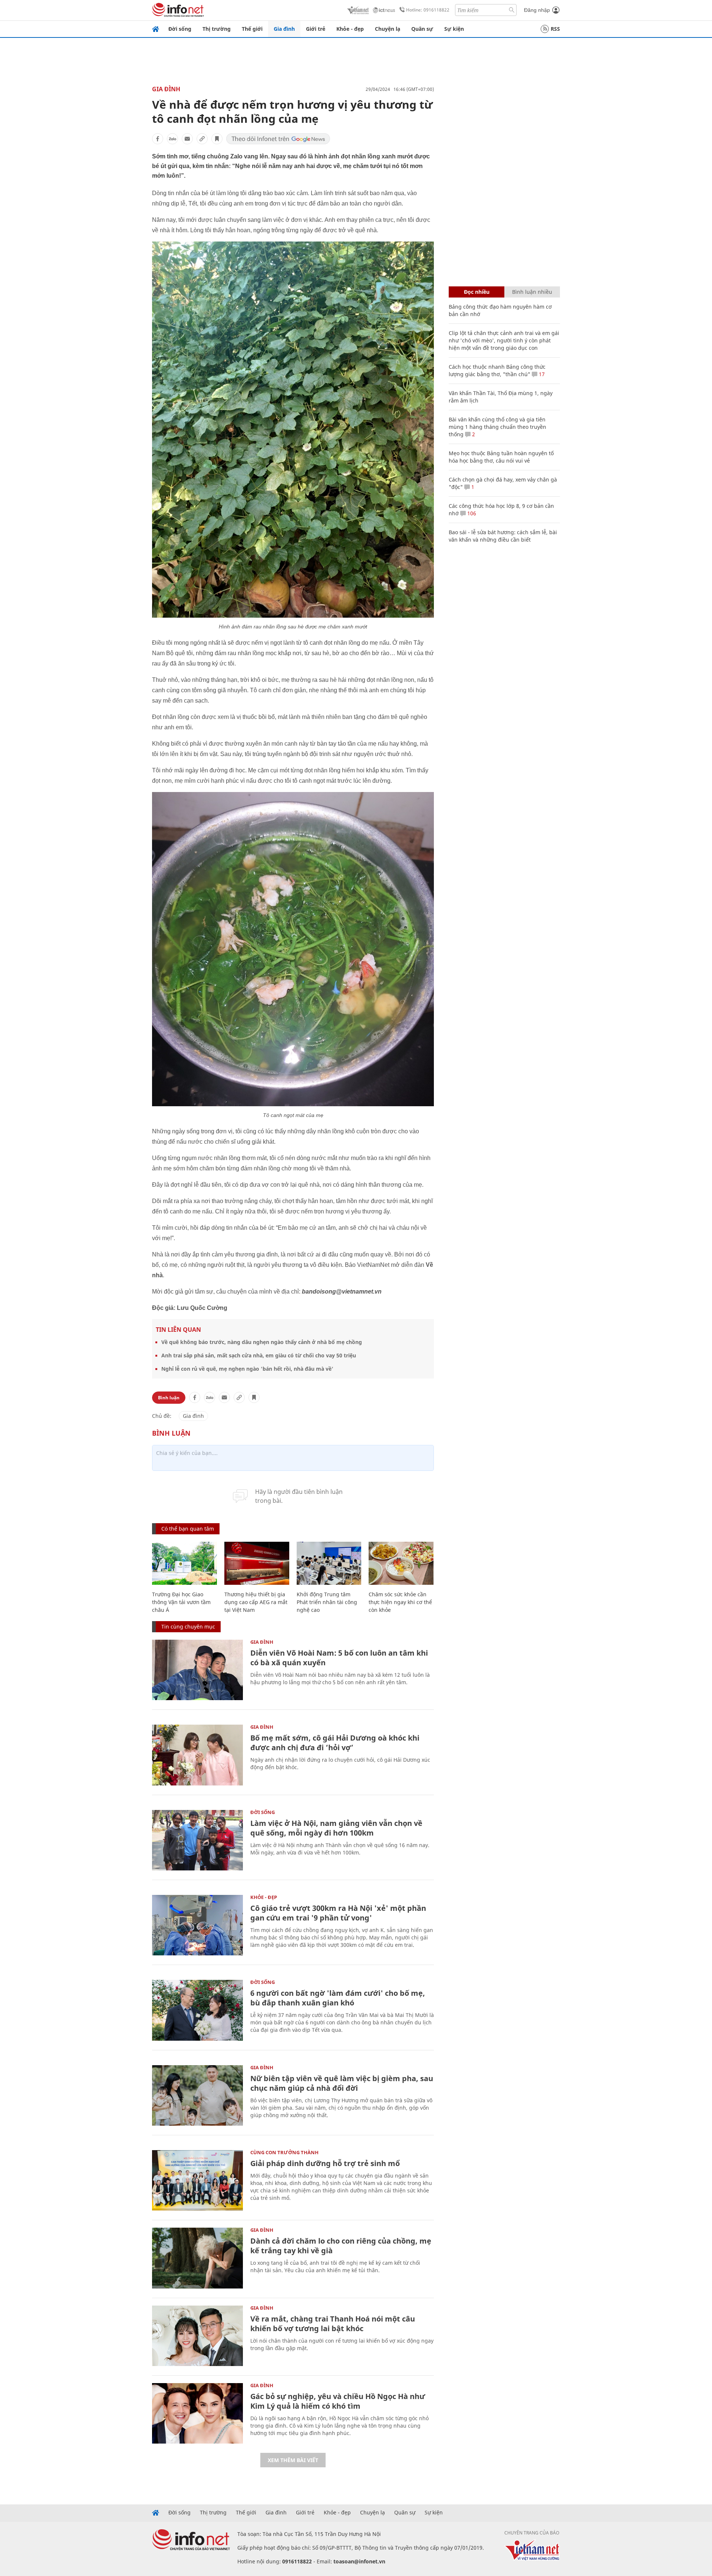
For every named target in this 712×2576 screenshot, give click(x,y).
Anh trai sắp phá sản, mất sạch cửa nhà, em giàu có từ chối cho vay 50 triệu (259, 1355)
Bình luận (169, 1398)
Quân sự (422, 29)
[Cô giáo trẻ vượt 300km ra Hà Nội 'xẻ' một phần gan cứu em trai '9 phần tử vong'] (197, 1925)
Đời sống (180, 29)
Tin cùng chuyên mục (188, 1627)
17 (541, 374)
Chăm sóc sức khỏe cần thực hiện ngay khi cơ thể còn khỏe (400, 1602)
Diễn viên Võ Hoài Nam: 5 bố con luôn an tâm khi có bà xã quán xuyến (339, 1658)
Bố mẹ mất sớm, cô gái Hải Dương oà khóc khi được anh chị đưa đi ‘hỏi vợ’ (335, 1743)
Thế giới (252, 29)
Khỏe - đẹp (350, 29)
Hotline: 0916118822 (428, 10)
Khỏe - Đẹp (264, 1897)
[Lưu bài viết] (217, 139)
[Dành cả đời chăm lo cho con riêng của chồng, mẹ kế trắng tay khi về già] (197, 2258)
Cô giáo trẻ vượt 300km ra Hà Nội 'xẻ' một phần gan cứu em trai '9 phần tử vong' (338, 1913)
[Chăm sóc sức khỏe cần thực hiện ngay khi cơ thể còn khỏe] (401, 1563)
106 (471, 513)
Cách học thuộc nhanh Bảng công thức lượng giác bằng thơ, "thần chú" (497, 370)
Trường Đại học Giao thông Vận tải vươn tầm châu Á (181, 1602)
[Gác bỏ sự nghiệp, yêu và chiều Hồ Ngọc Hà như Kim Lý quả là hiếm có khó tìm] (197, 2413)
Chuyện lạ (388, 29)
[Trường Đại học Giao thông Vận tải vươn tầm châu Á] (184, 1563)
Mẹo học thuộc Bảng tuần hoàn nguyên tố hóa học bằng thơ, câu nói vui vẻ (501, 457)
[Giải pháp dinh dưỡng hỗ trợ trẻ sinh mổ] (197, 2180)
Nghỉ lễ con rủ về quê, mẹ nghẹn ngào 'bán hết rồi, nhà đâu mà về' (247, 1369)
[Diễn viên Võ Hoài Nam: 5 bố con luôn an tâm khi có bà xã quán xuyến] (197, 1670)
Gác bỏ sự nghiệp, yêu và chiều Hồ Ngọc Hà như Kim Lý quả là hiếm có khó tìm (338, 2401)
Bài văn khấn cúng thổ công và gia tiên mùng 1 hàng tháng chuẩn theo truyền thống (497, 427)
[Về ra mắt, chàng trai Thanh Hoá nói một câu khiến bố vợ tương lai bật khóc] (197, 2336)
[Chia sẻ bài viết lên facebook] (158, 139)
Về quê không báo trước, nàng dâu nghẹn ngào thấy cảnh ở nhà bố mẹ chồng (262, 1342)
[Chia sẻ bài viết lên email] (187, 139)
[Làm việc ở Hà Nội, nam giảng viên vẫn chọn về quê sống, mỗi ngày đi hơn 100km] (197, 1840)
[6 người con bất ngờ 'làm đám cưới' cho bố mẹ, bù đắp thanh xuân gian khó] (197, 2010)
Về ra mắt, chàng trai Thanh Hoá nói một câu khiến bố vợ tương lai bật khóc (333, 2324)
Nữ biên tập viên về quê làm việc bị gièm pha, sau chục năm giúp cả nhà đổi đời (342, 2083)
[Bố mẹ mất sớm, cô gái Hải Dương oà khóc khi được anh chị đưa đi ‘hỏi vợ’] (197, 1755)
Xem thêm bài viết (293, 2460)
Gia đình (284, 29)
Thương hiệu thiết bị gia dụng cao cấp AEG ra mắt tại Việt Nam (256, 1602)
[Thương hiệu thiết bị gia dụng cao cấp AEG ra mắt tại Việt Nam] (257, 1563)
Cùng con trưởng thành (284, 2152)
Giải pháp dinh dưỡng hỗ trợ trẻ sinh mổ (325, 2163)
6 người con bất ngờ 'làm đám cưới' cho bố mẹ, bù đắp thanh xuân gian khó (338, 1998)
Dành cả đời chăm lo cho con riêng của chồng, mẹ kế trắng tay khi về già (341, 2246)
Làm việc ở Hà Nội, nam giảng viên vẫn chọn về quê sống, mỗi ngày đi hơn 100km (336, 1828)
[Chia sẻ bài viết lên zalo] (172, 139)
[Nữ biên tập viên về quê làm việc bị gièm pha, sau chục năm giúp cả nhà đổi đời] (197, 2095)
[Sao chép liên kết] (202, 139)
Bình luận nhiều (532, 292)
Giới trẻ (316, 29)
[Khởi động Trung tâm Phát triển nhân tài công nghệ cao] (329, 1563)
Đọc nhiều (477, 292)
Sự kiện (454, 29)
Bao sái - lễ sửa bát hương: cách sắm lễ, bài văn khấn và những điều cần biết (503, 536)
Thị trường (217, 29)
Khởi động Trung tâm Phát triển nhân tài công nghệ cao (327, 1602)
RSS (555, 29)
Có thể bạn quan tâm (188, 1529)
